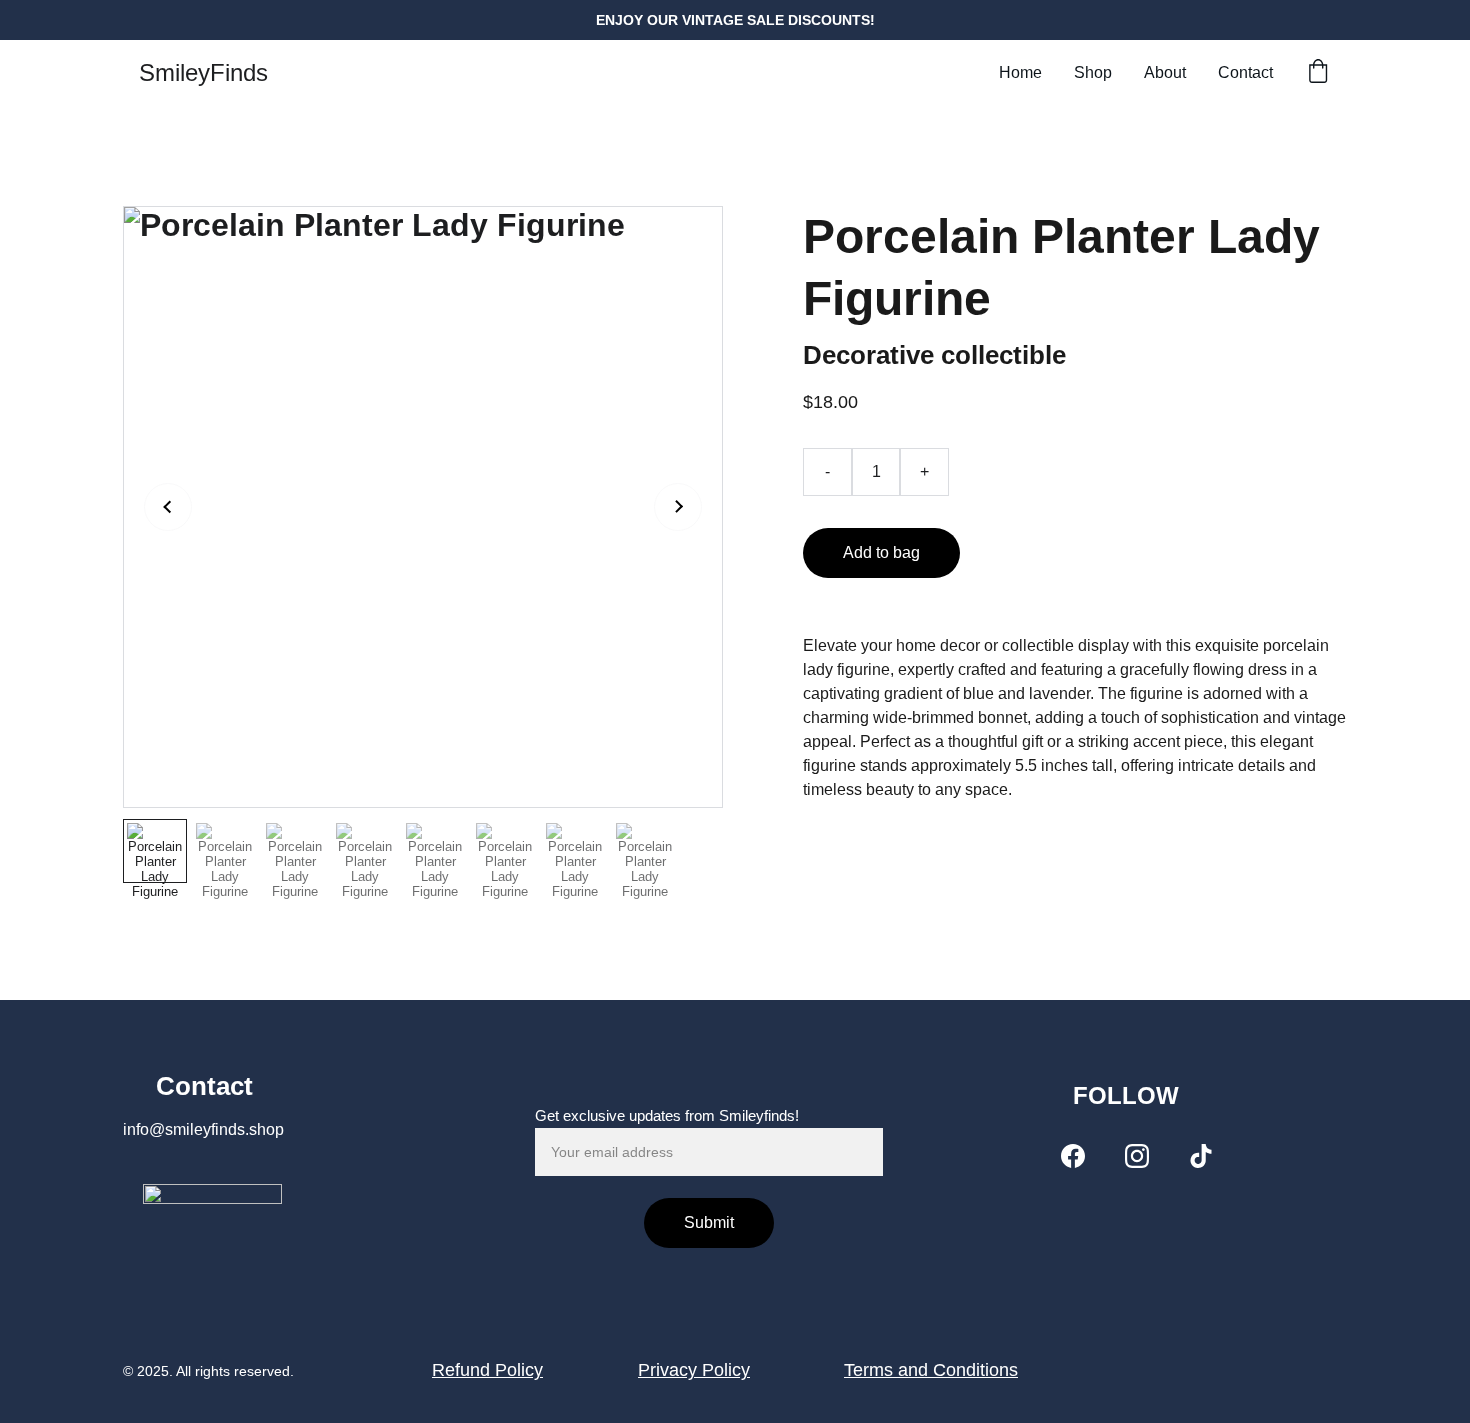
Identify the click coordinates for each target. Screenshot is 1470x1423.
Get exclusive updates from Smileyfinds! (667, 1115)
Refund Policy (487, 1370)
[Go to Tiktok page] (1201, 1156)
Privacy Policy (694, 1370)
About (1165, 72)
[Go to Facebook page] (1073, 1156)
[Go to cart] (1318, 73)
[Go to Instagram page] (1137, 1156)
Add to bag (881, 552)
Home (1020, 72)
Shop (1093, 72)
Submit (709, 1222)
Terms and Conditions (931, 1370)
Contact (1245, 72)
